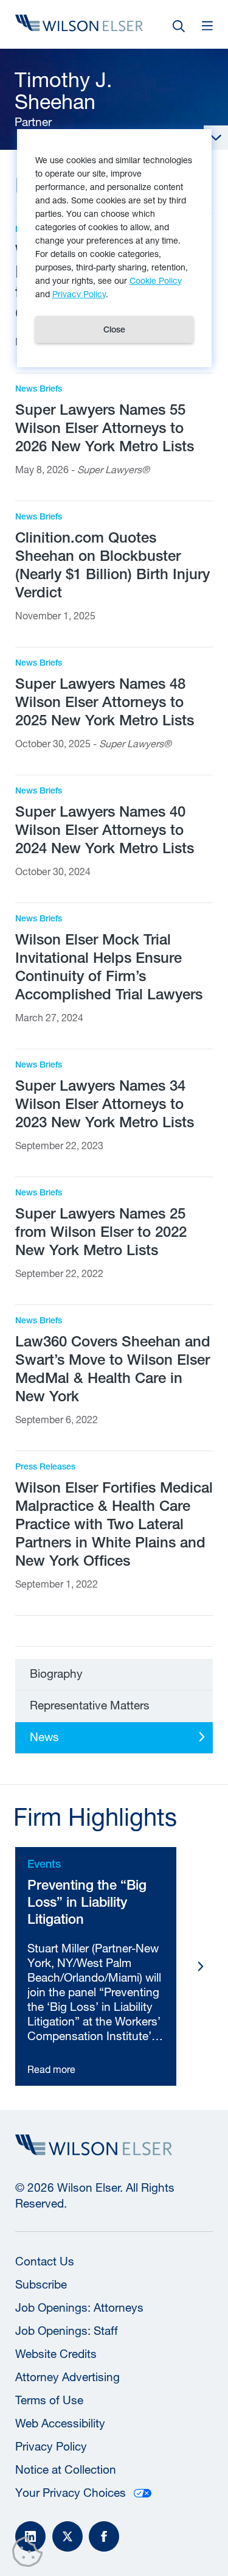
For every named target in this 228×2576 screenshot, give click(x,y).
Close (114, 329)
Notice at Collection (66, 2469)
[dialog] (114, 248)
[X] (67, 2536)
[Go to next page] (201, 1966)
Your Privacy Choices (71, 2493)
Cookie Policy (156, 280)
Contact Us (45, 2261)
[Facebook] (104, 2536)
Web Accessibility (60, 2423)
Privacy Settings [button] (31, 2554)
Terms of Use (49, 2400)
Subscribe (41, 2284)
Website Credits (56, 2354)
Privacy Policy (51, 2446)
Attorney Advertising (67, 2377)
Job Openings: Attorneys (79, 2307)
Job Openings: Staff (67, 2331)
